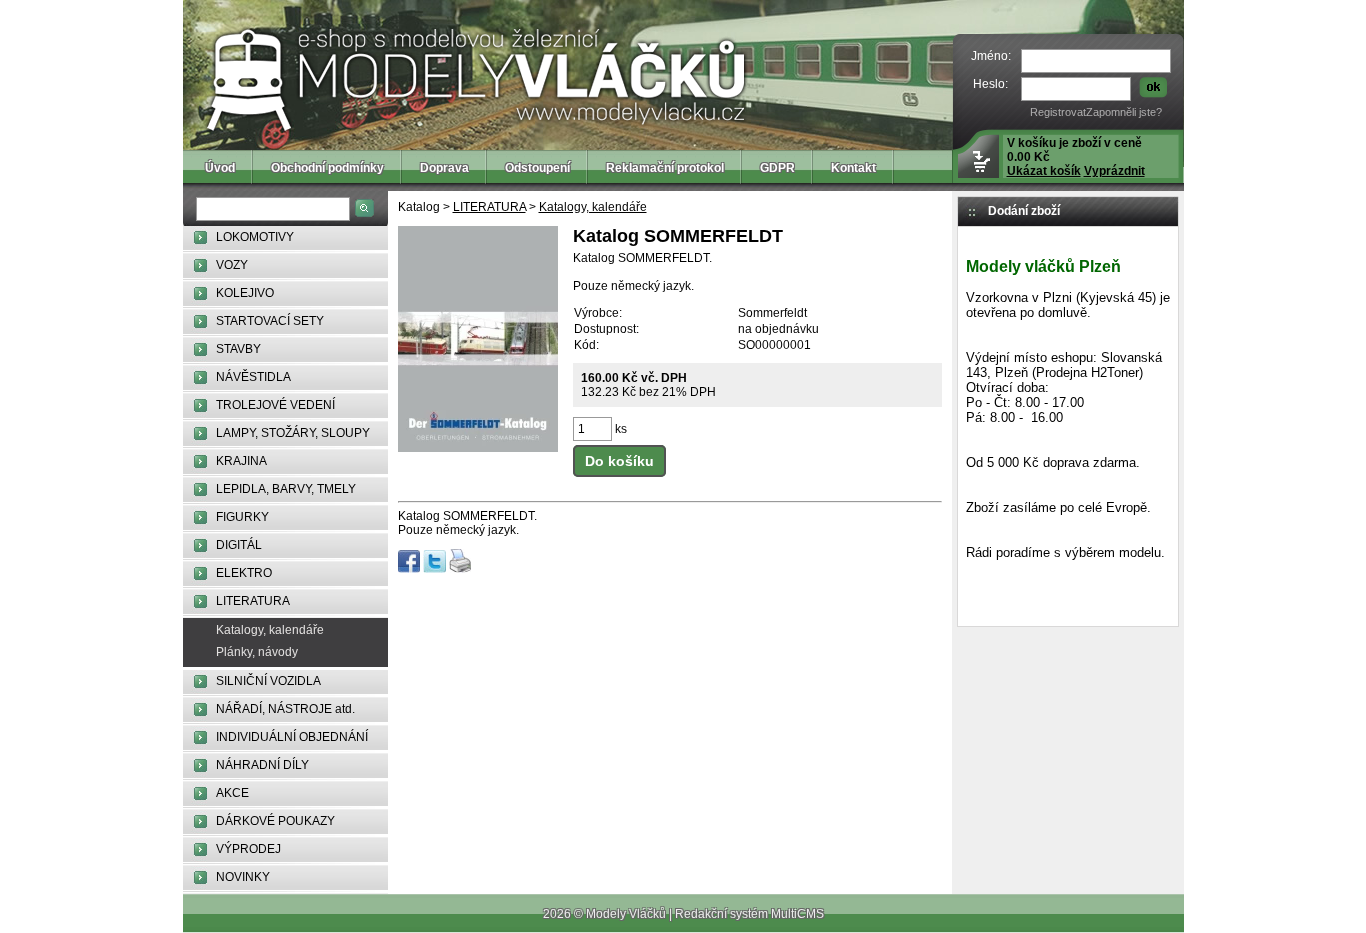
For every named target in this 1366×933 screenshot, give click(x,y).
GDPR (777, 168)
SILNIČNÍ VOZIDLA (268, 681)
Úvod (220, 168)
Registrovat (1058, 112)
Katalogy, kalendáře (270, 630)
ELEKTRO (244, 573)
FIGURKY (242, 517)
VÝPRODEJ (248, 849)
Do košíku (619, 461)
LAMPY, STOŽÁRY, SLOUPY (293, 433)
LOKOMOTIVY (255, 237)
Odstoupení (537, 168)
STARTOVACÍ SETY (270, 321)
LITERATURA (253, 601)
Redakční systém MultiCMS (749, 914)
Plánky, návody (257, 652)
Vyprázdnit (1114, 171)
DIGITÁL (239, 545)
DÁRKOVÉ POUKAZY (275, 821)
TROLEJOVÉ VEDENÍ (275, 405)
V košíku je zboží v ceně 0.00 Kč (1076, 157)
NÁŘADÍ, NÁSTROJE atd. (285, 709)
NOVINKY (243, 877)
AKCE (232, 793)
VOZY (232, 265)
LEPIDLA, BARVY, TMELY (286, 489)
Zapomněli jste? (1124, 112)
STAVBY (238, 349)
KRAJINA (241, 461)
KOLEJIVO (245, 293)
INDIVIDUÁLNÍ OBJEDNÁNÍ (292, 737)
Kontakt (853, 168)
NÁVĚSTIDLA (253, 377)
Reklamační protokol (665, 168)
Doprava (444, 168)
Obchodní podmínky (327, 168)
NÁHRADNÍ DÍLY (262, 765)
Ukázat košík (1044, 171)
